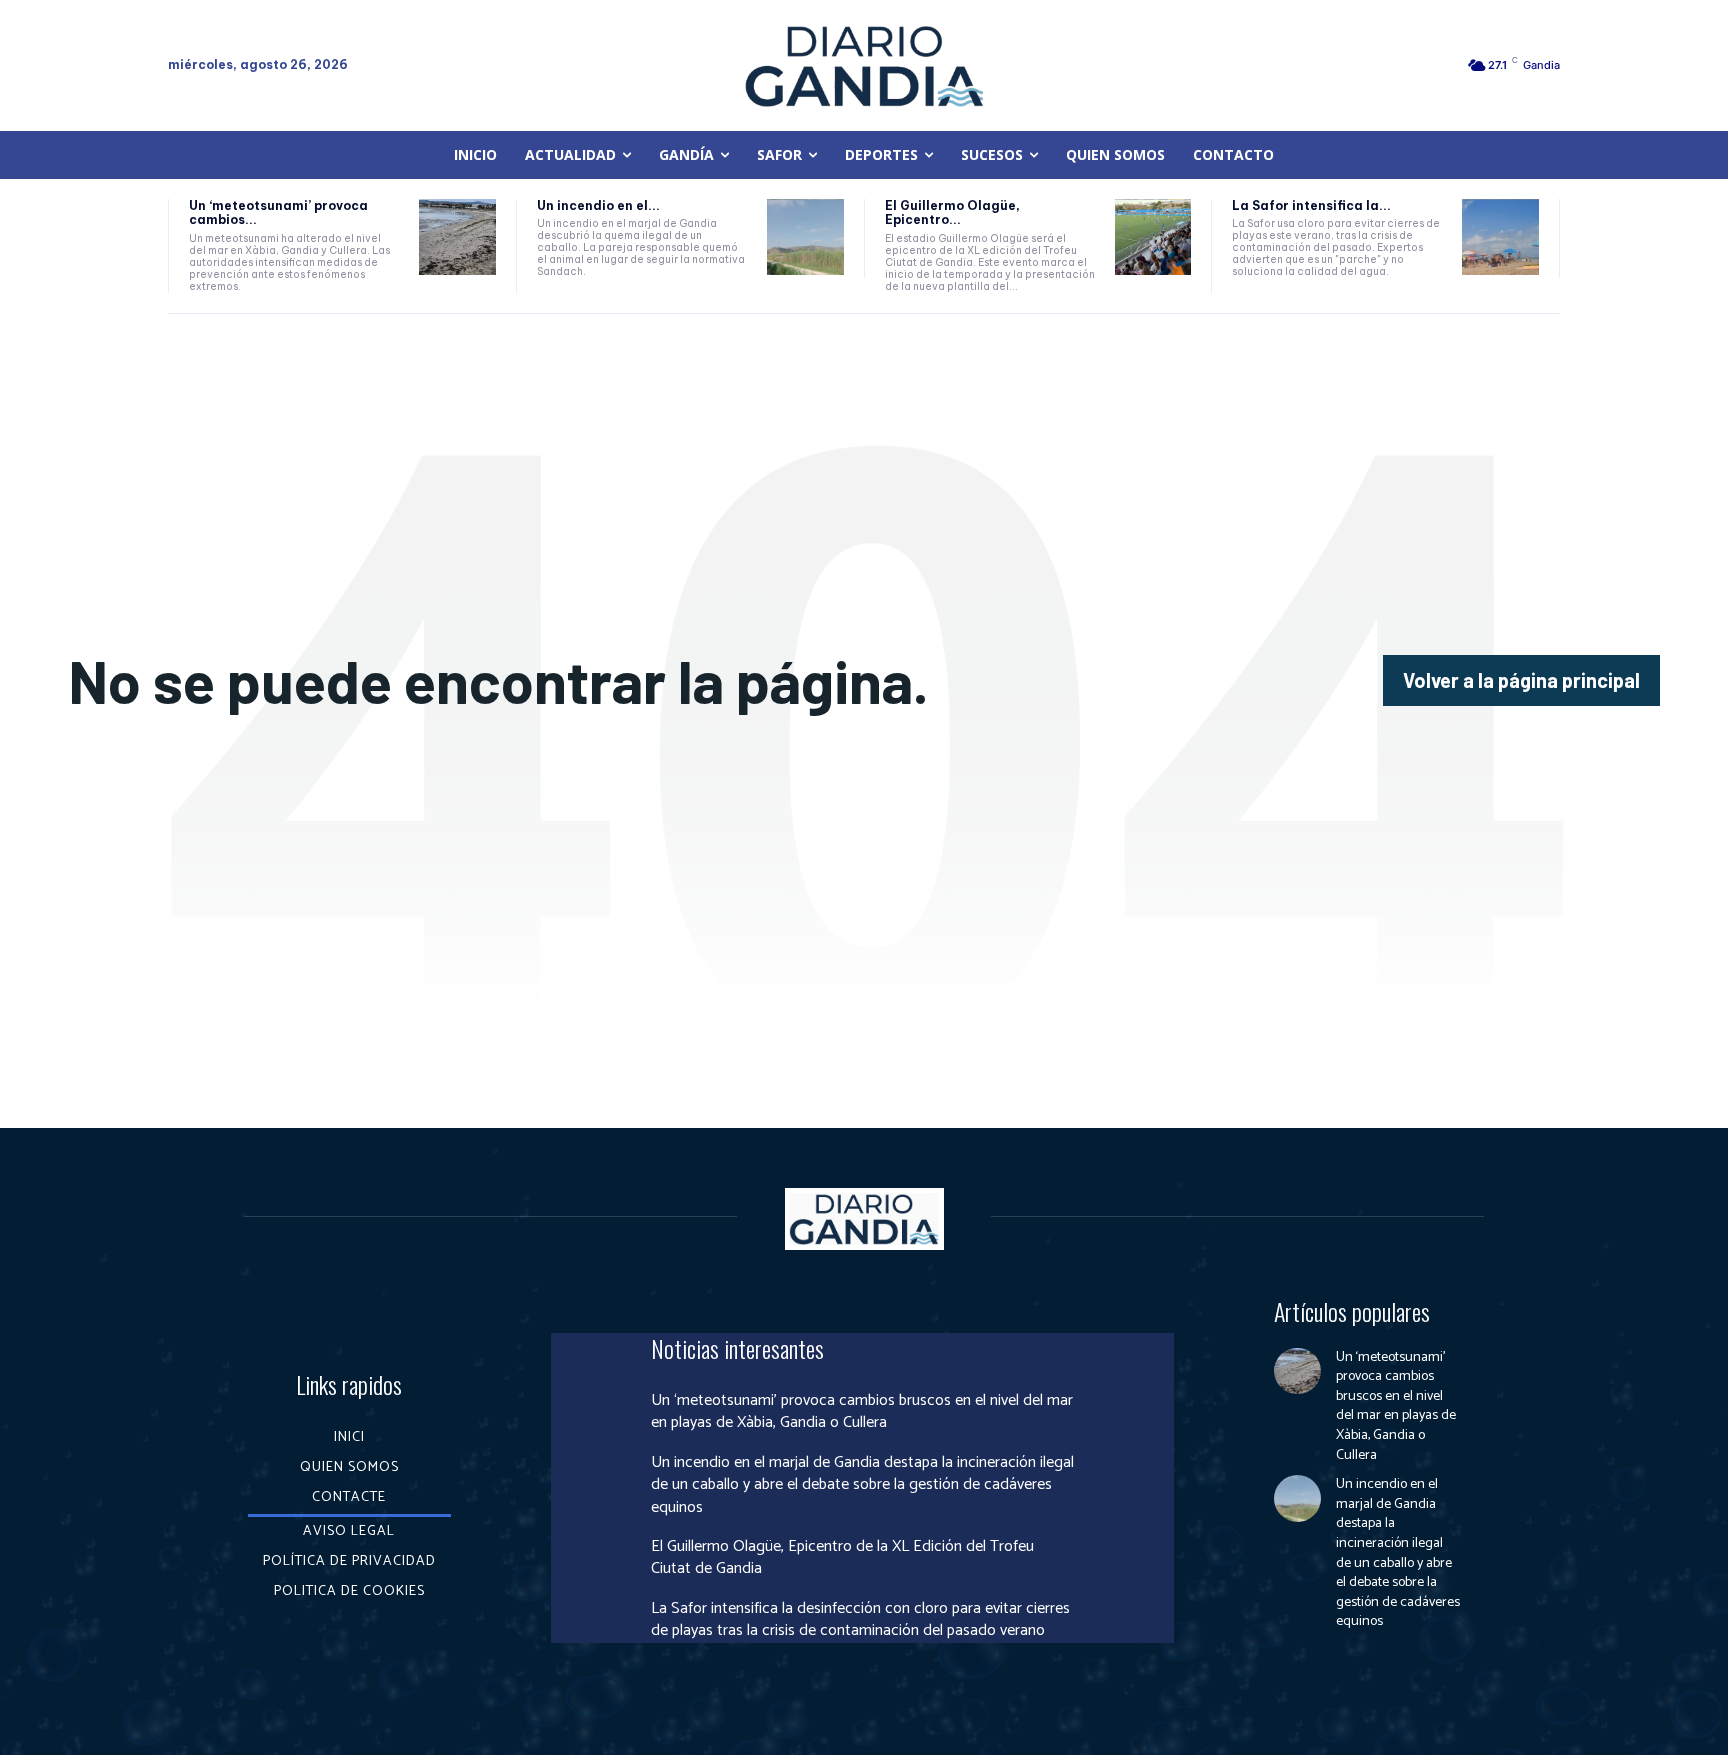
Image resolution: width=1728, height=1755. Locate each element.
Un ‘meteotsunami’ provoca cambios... (278, 212)
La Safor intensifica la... (1311, 205)
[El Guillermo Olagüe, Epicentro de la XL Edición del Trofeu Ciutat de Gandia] (1153, 237)
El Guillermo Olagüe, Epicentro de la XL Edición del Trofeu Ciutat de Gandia (842, 1557)
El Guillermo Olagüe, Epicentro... (952, 212)
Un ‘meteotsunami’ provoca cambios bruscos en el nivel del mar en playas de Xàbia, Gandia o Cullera (862, 1411)
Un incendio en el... (598, 205)
